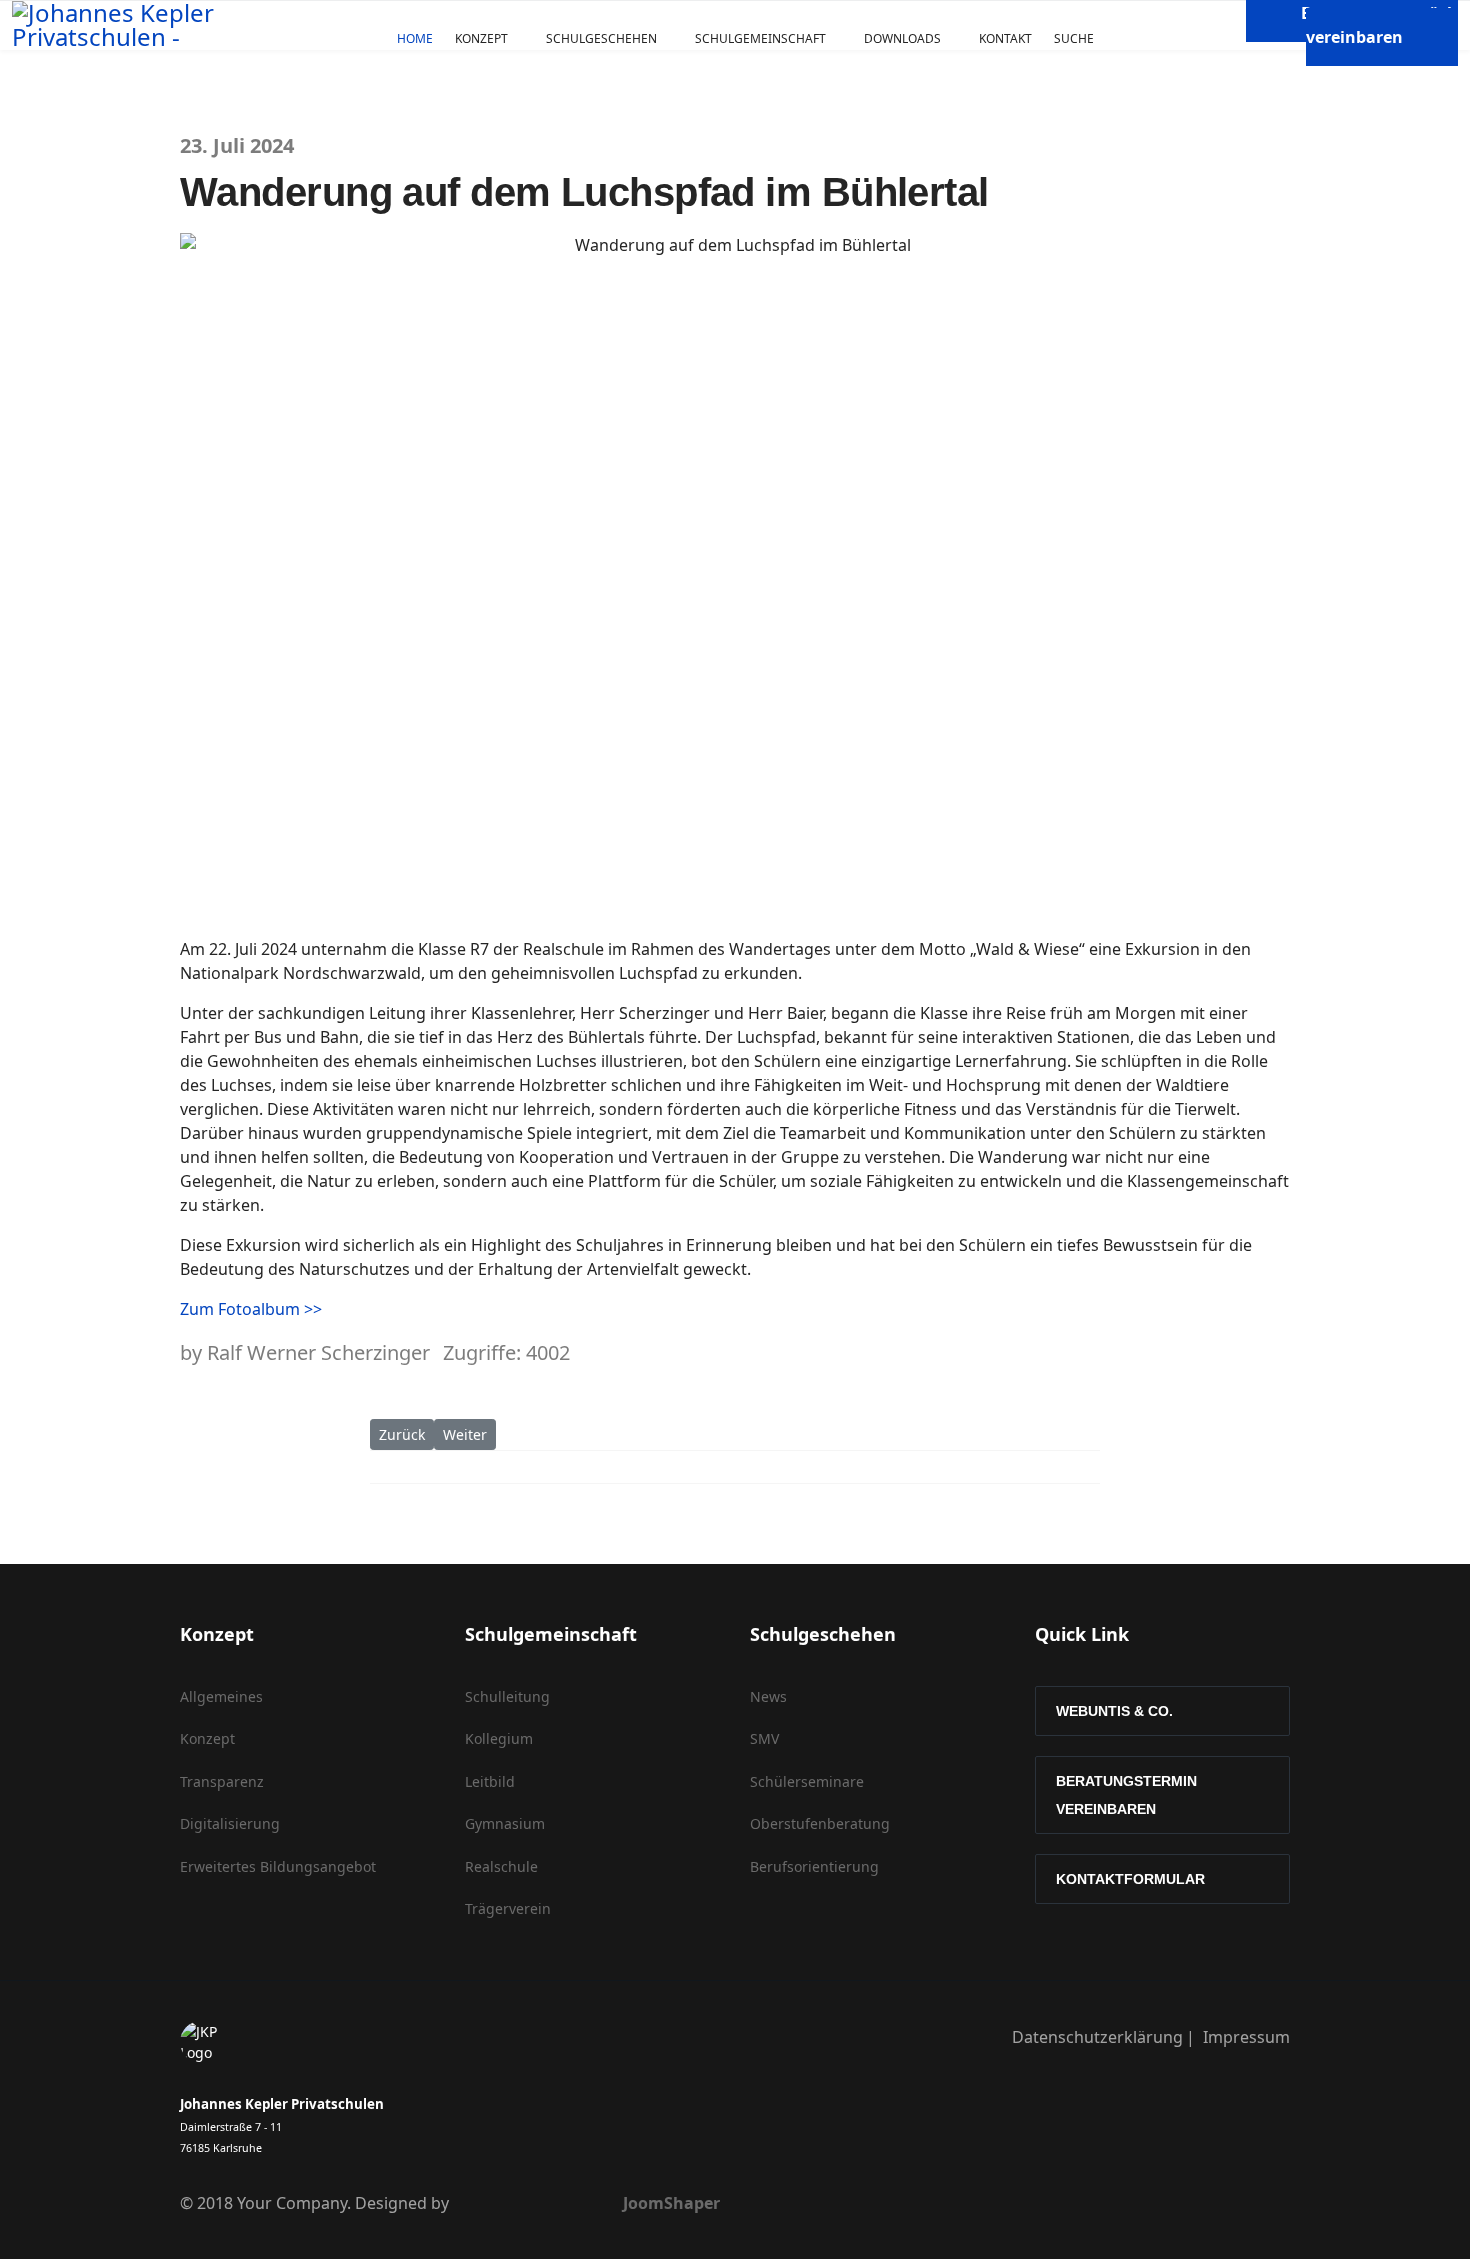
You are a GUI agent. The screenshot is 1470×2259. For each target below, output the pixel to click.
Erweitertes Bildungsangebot (278, 1866)
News (768, 1696)
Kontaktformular (1130, 1879)
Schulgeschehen (601, 38)
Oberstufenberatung (820, 1823)
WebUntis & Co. (1114, 1711)
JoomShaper (671, 2203)
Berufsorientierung (814, 1866)
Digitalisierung (230, 1823)
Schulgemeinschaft (760, 38)
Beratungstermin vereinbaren (1126, 1795)
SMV (764, 1738)
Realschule (501, 1866)
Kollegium (499, 1738)
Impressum (1246, 2037)
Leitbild (490, 1781)
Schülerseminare (807, 1781)
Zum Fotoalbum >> (251, 1309)
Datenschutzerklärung (1097, 2037)
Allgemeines (221, 1696)
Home (415, 38)
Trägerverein (508, 1908)
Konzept (481, 38)
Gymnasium (505, 1823)
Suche (1074, 38)
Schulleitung (507, 1696)
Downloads (902, 38)
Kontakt (1005, 38)
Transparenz (222, 1781)
